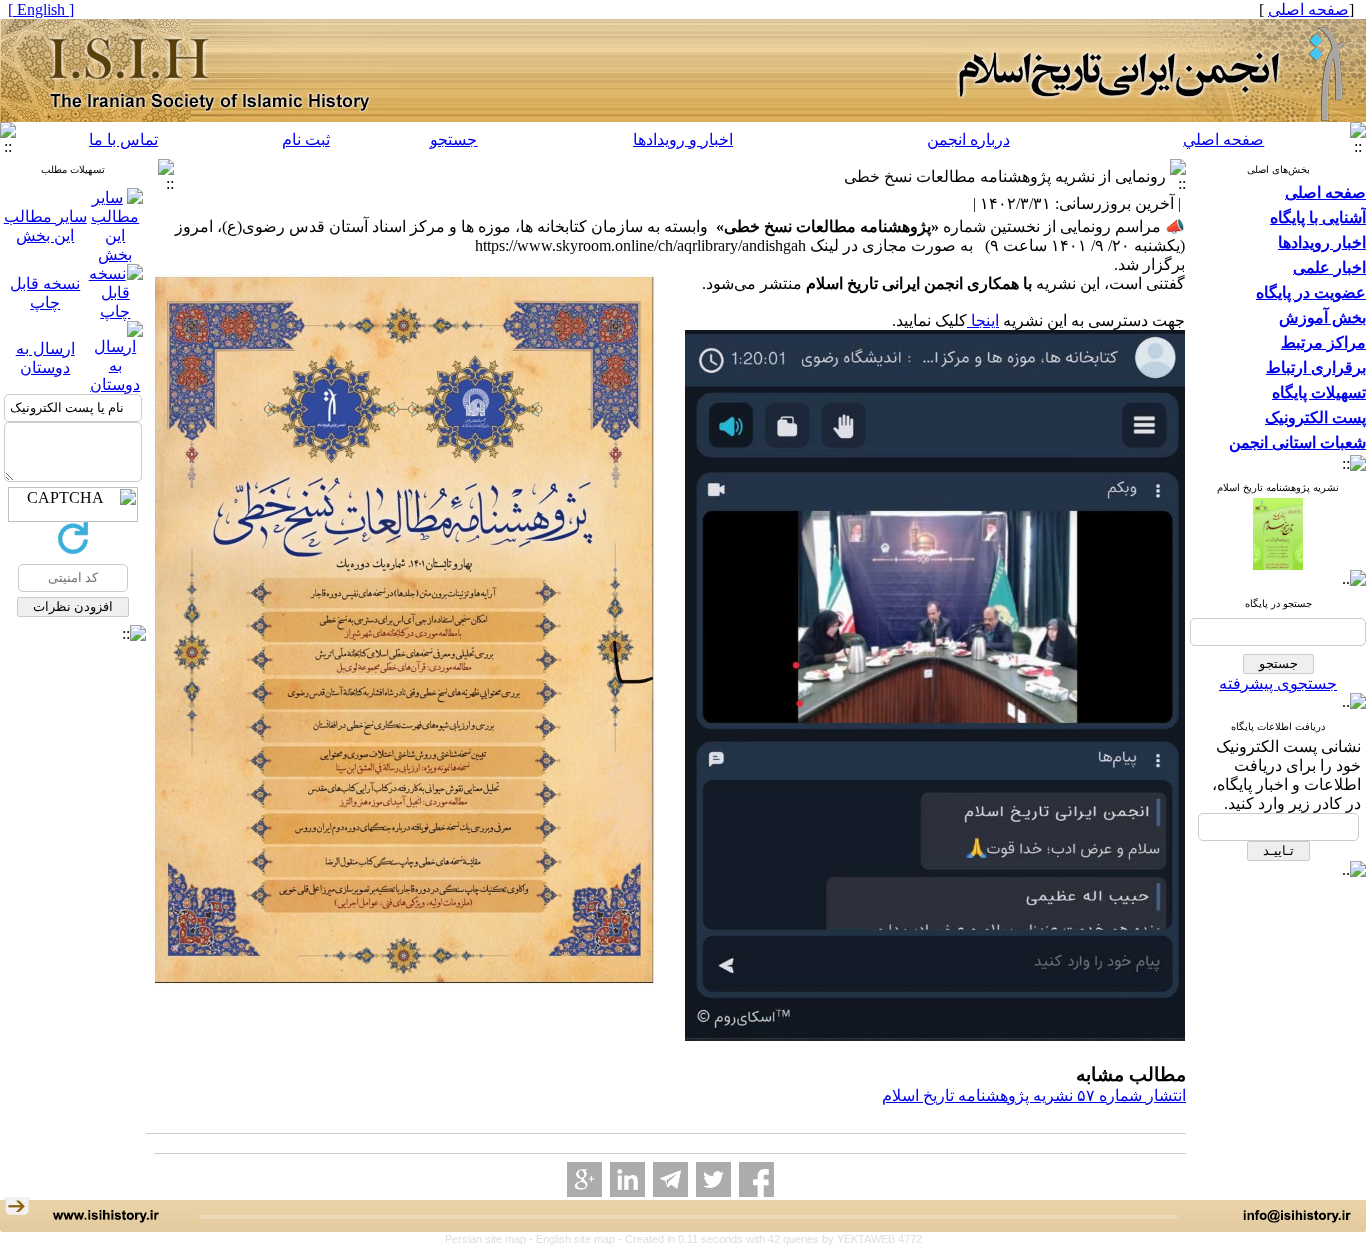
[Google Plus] (584, 1179)
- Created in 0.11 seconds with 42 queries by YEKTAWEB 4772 (770, 1239)
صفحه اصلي (1223, 139)
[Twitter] (713, 1179)
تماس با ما (123, 139)
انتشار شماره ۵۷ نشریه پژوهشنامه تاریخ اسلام (1034, 1095)
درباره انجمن (968, 139)
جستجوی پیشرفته (1278, 683)
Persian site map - (490, 1239)
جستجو (453, 139)
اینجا (983, 320)
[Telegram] (670, 1179)
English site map (577, 1239)
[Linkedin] (627, 1179)
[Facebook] (756, 1179)
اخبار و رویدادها (683, 139)
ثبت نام (306, 139)
